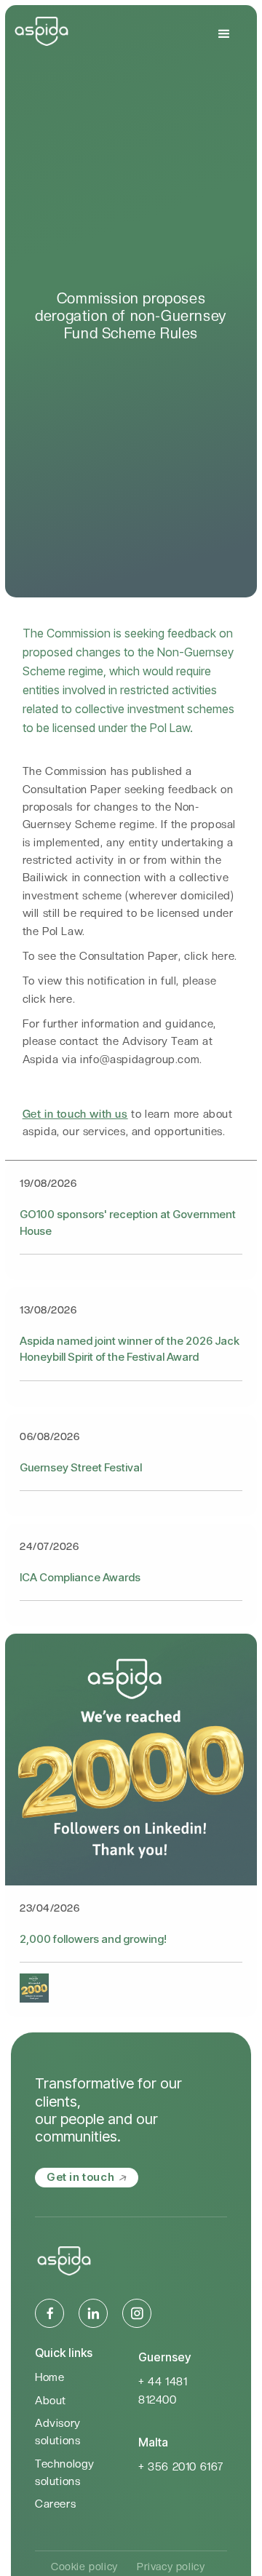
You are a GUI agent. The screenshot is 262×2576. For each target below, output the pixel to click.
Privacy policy (171, 2567)
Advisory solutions (58, 2432)
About (51, 2401)
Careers (55, 2504)
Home (49, 2377)
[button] (225, 34)
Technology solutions (65, 2473)
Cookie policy (84, 2567)
